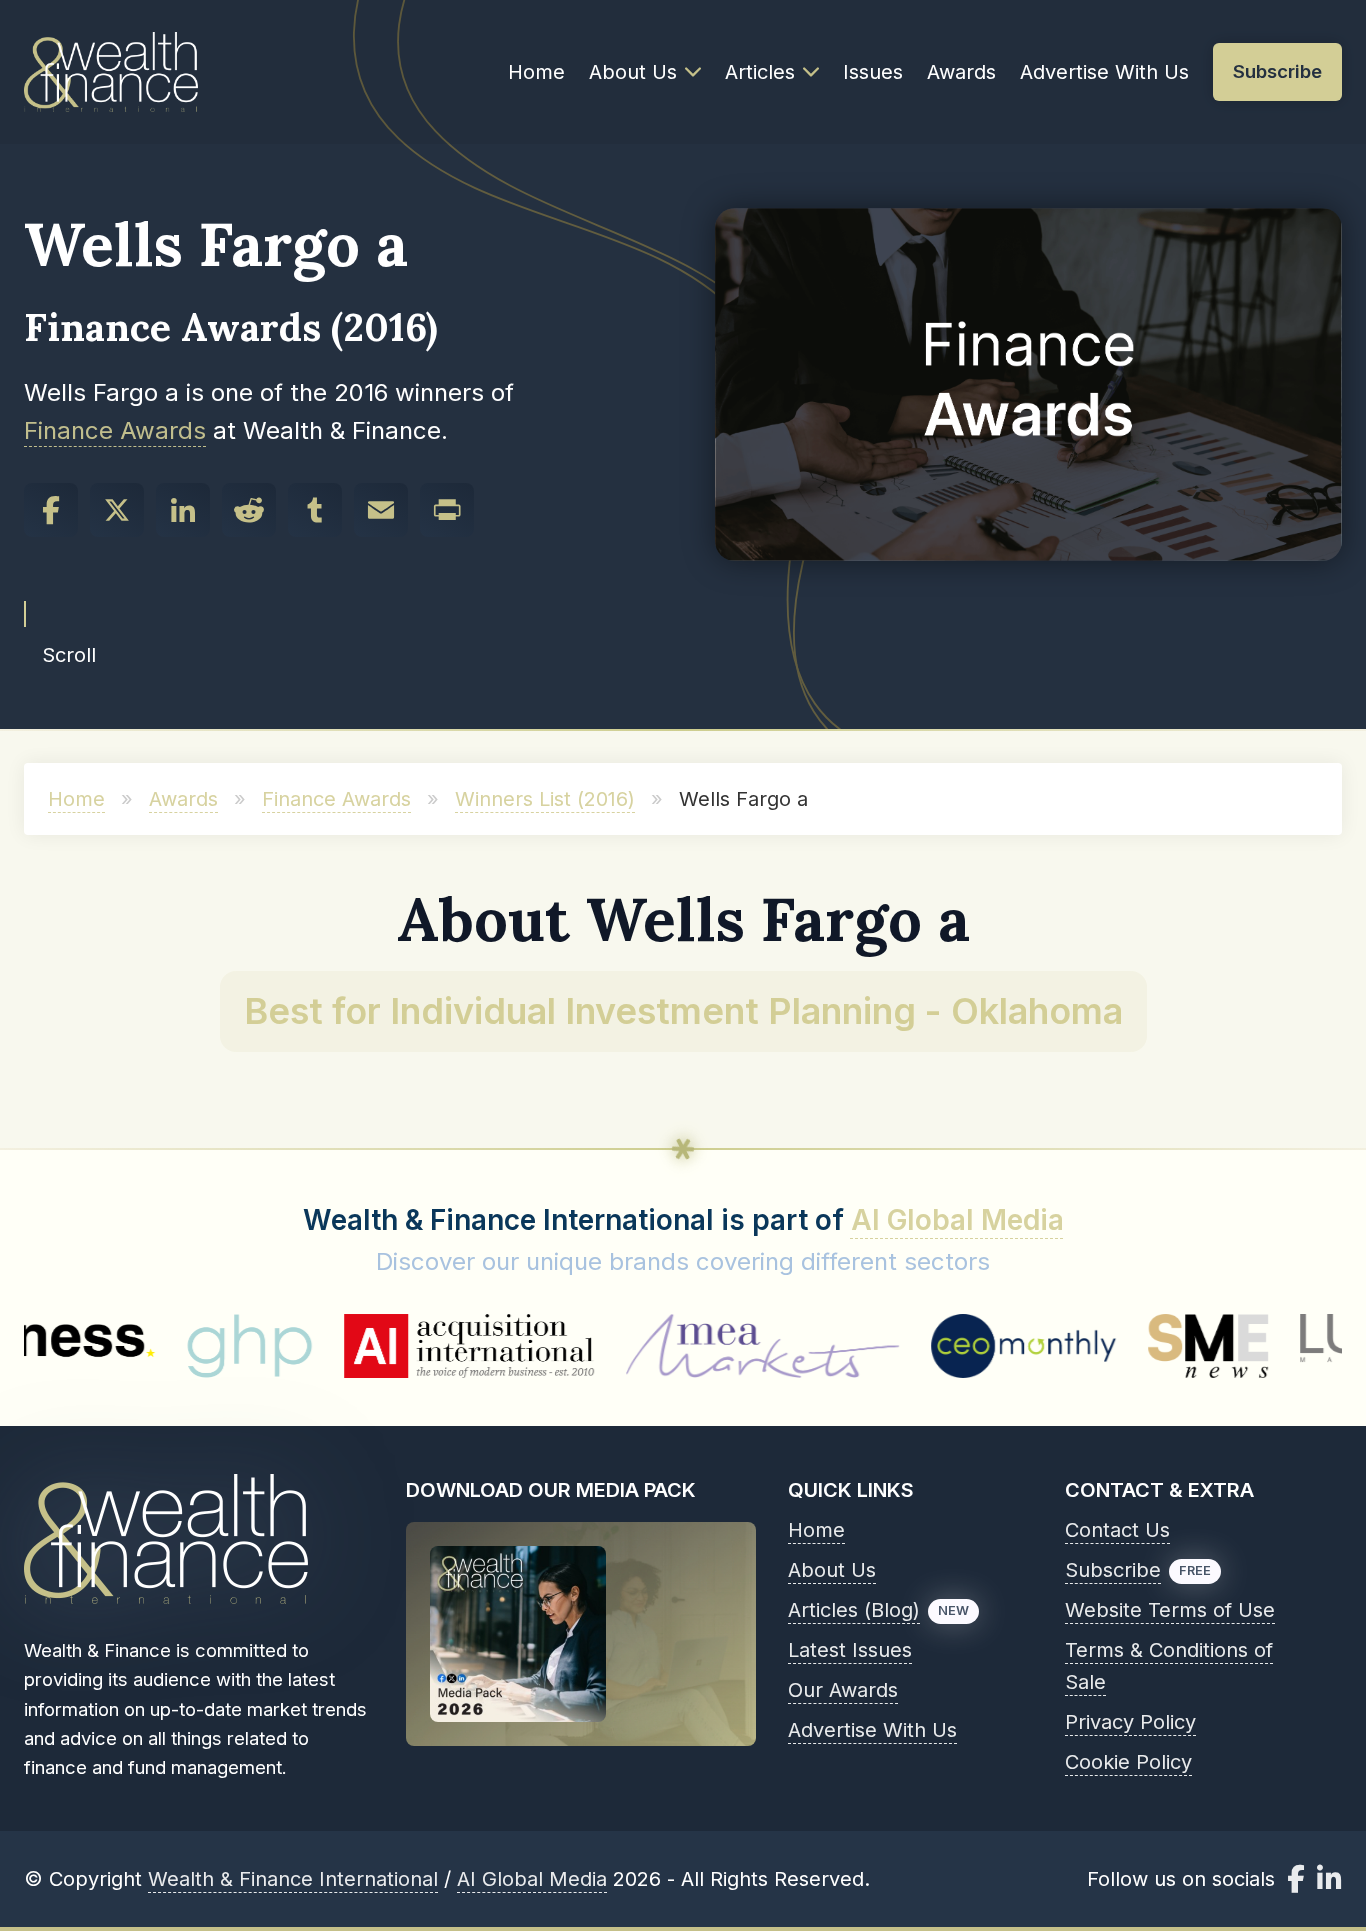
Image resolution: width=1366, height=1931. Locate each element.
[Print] (447, 510)
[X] (117, 510)
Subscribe (1113, 1570)
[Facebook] (51, 510)
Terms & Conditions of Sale (1169, 1666)
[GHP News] (164, 1346)
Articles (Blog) (854, 1610)
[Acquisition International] (384, 1346)
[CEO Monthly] (939, 1346)
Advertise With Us (1104, 72)
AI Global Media (957, 1220)
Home (536, 72)
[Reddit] (249, 510)
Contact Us (1117, 1530)
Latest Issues (850, 1650)
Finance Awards (115, 430)
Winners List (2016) (545, 799)
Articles (760, 72)
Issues (873, 72)
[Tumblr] (315, 510)
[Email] (381, 510)
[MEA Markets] (677, 1346)
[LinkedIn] (183, 510)
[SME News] (1124, 1346)
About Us (633, 72)
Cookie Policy (1128, 1762)
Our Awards (843, 1690)
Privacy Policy (1130, 1722)
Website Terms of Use (1170, 1610)
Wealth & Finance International (293, 1879)
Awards (961, 72)
